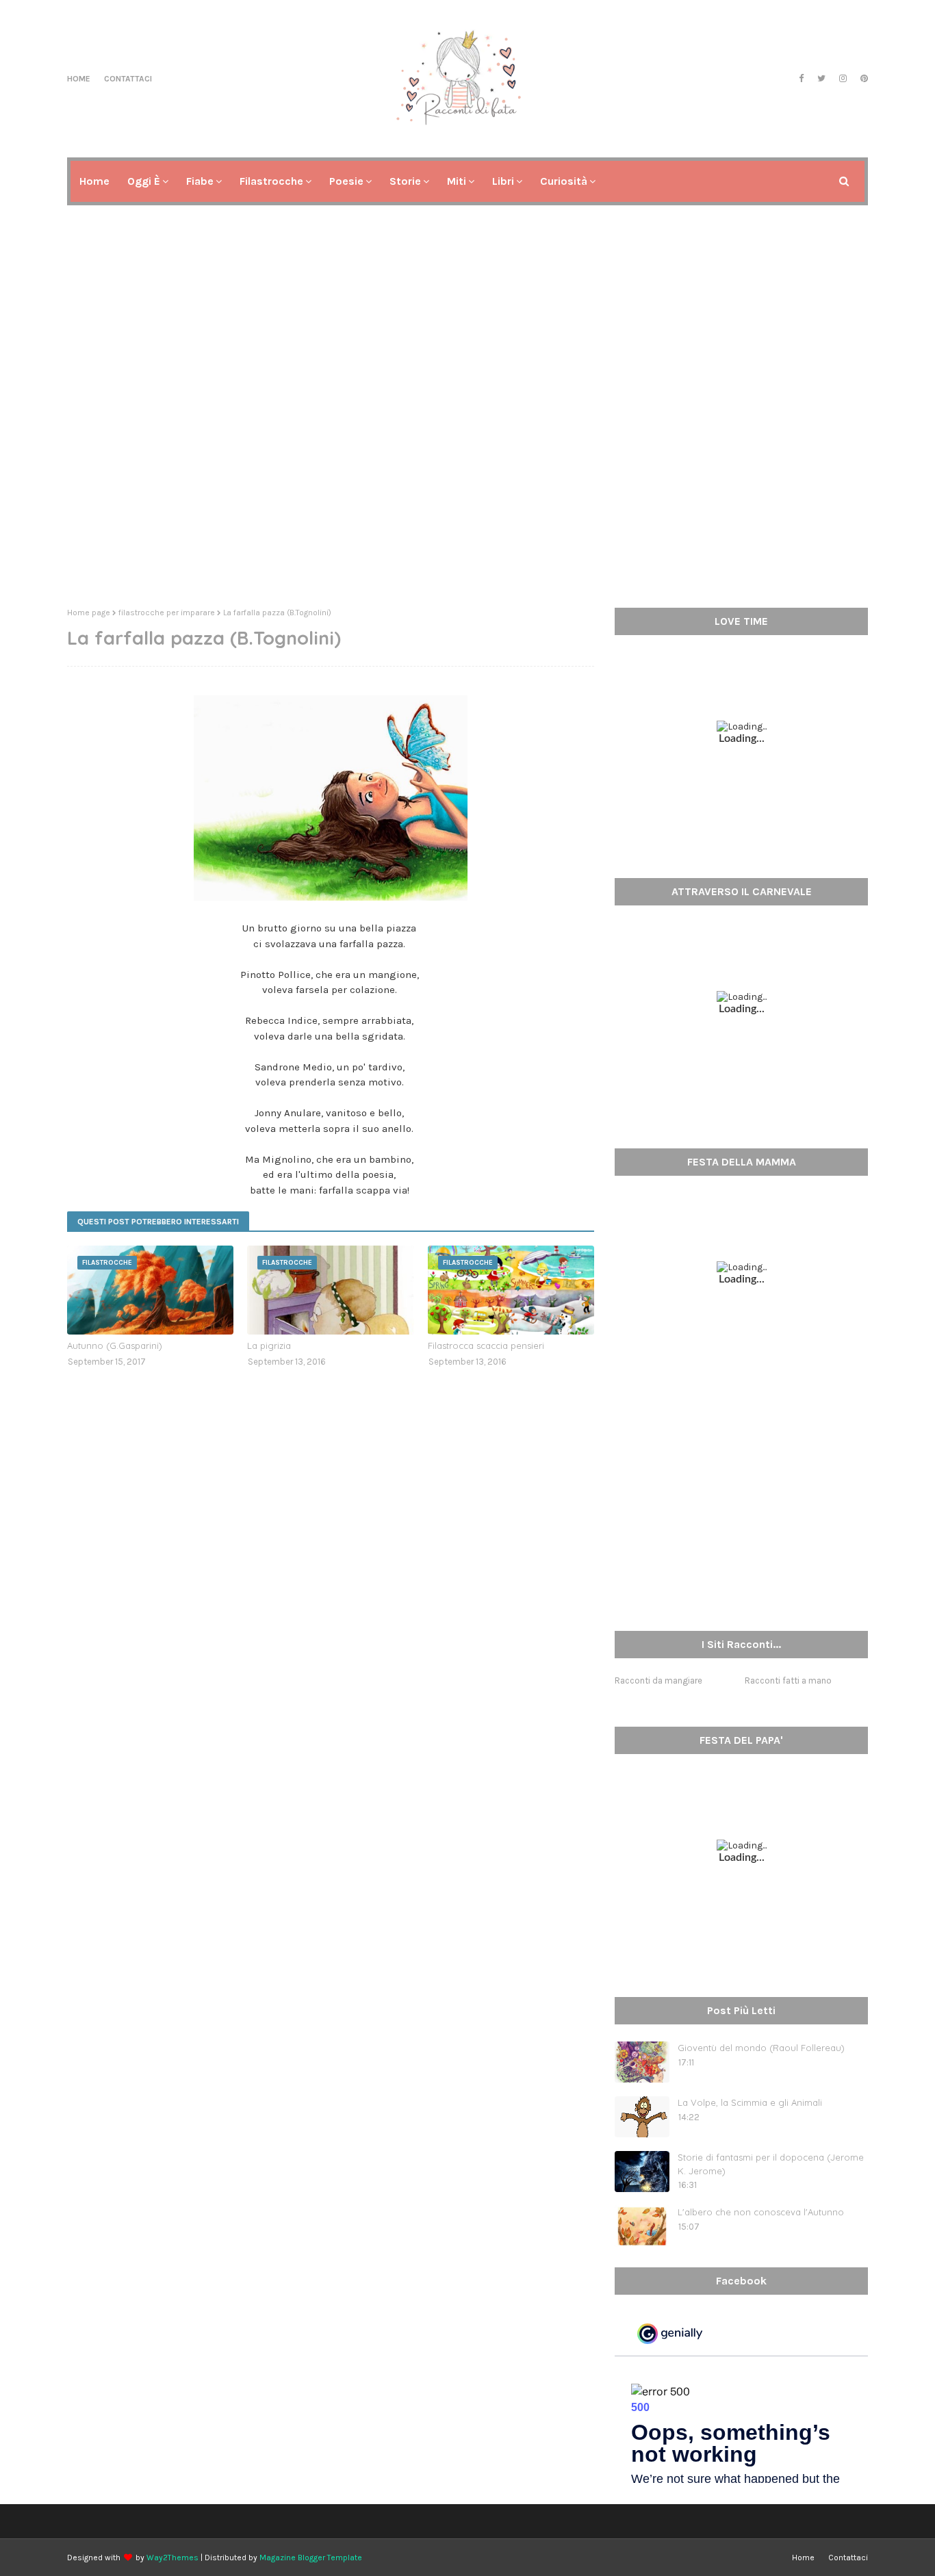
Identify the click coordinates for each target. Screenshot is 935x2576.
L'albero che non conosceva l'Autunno (761, 2212)
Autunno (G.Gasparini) (115, 1345)
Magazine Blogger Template (311, 2558)
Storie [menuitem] (405, 181)
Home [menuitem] (94, 181)
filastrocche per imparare (167, 613)
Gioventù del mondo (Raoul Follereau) (761, 2048)
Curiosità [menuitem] (564, 181)
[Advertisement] (467, 491)
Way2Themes (172, 2558)
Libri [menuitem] (503, 181)
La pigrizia (269, 1345)
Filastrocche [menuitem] (271, 181)
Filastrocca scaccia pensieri (486, 1345)
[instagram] (843, 79)
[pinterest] (862, 79)
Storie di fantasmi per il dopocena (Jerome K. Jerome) (771, 2164)
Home (79, 79)
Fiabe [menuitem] (200, 181)
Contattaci (128, 79)
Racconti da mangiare (658, 1680)
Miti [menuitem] (457, 181)
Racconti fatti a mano (788, 1680)
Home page (89, 613)
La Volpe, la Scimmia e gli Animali (750, 2102)
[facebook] (801, 79)
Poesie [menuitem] (346, 181)
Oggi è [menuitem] (144, 181)
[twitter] (821, 79)
